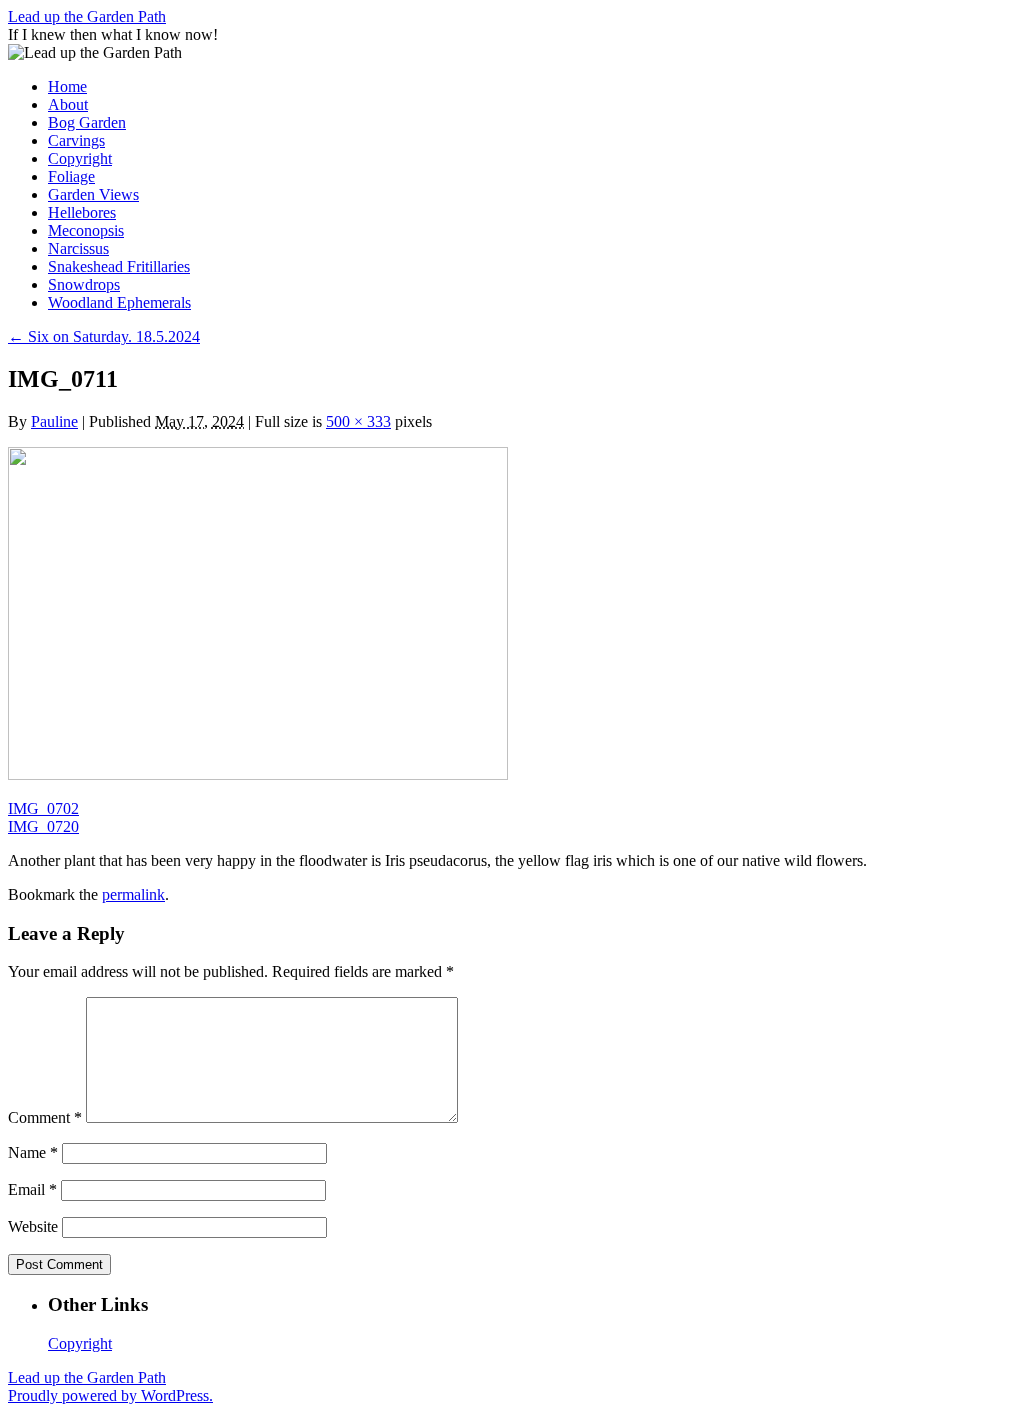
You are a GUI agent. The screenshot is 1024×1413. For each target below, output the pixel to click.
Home (67, 86)
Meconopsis (86, 230)
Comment (45, 1117)
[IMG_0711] (258, 774)
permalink (133, 894)
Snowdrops (84, 284)
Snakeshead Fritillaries (119, 266)
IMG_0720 (43, 826)
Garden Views (93, 194)
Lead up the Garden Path (87, 16)
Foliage (71, 176)
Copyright (80, 158)
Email (32, 1189)
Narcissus (78, 248)
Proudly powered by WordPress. (110, 1395)
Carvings (76, 140)
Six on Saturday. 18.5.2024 (104, 336)
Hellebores (82, 212)
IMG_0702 (43, 808)
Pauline (54, 421)
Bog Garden (87, 122)
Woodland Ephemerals (119, 302)
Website (33, 1226)
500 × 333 (358, 421)
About (68, 104)
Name (33, 1152)
